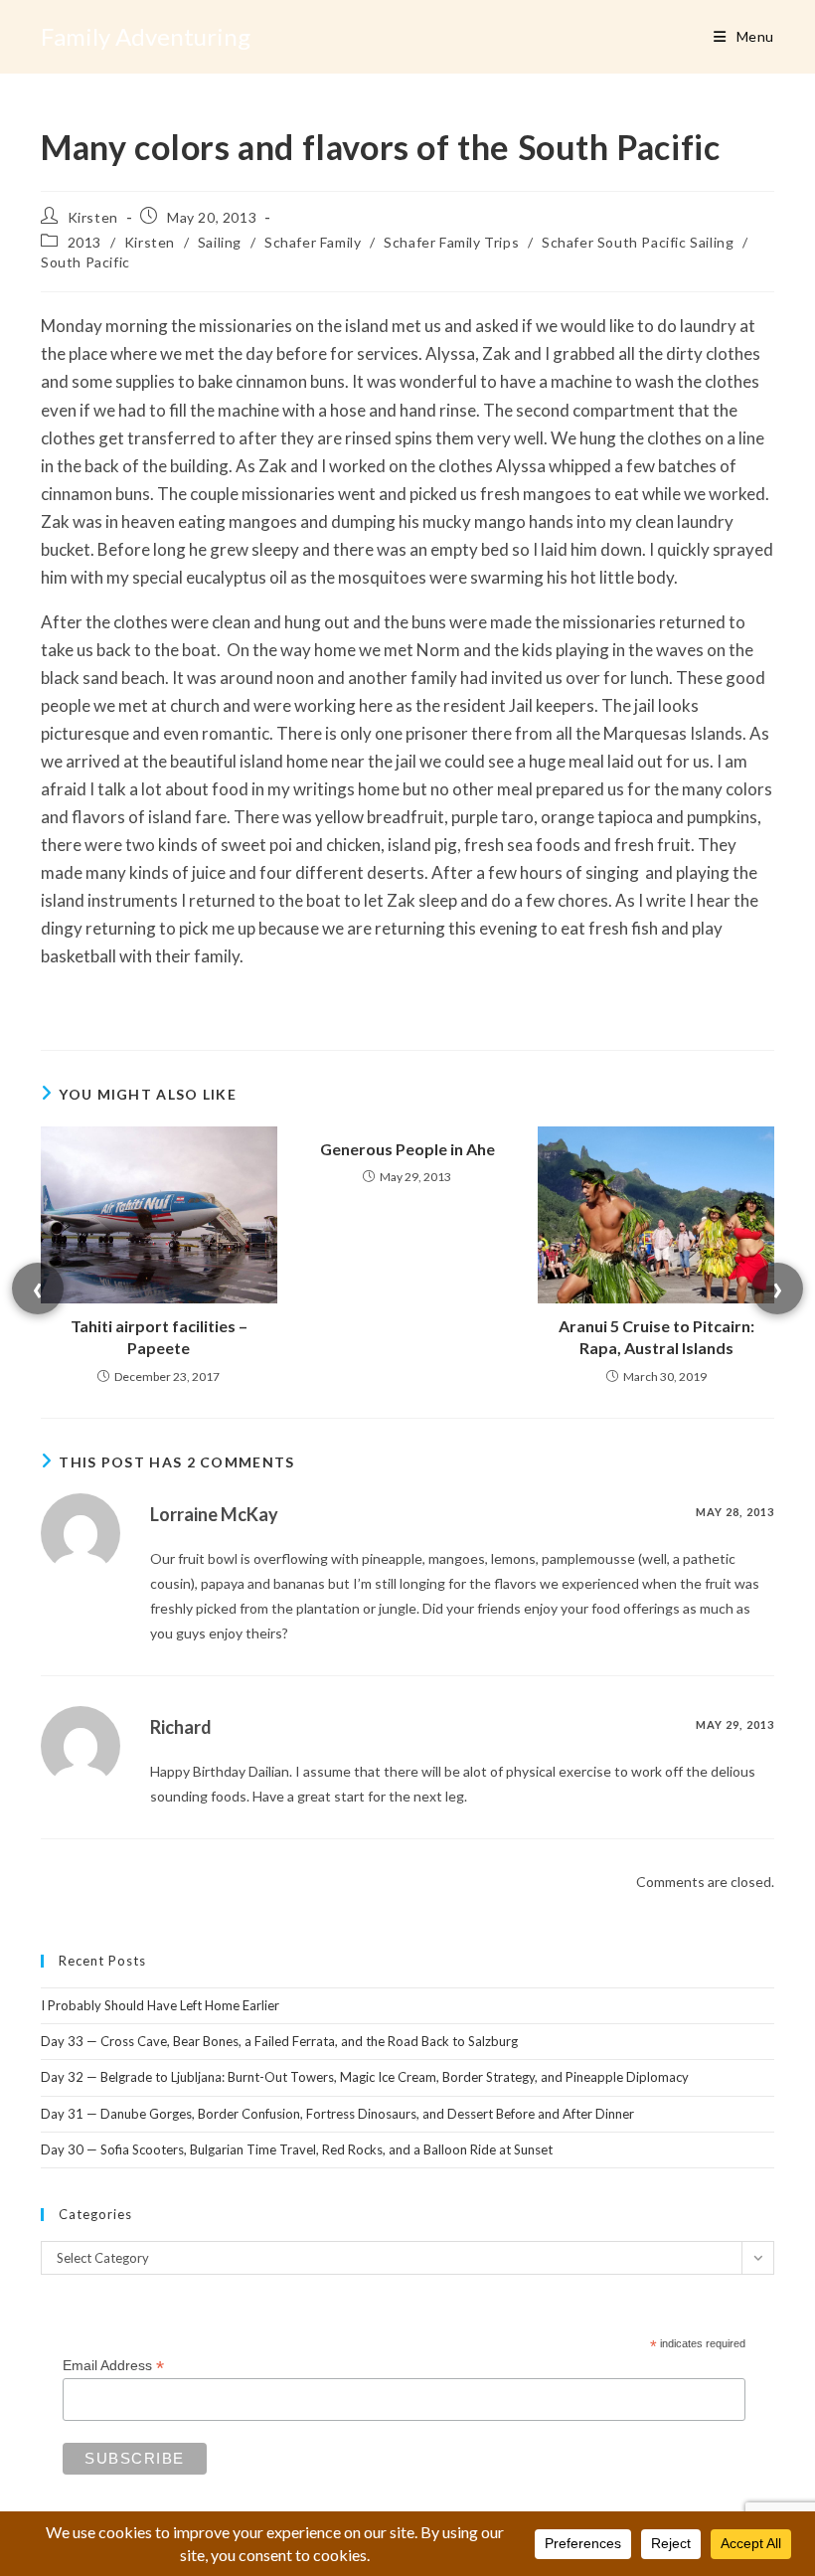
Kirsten (93, 217)
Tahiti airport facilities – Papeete (159, 1337)
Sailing (220, 242)
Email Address (113, 2366)
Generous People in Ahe (407, 1149)
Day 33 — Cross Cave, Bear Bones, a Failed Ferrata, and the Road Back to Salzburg (279, 2041)
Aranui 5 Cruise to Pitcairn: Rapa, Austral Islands (656, 1337)
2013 (84, 242)
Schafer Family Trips (451, 242)
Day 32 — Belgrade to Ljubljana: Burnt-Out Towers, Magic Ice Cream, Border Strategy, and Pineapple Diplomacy (365, 2077)
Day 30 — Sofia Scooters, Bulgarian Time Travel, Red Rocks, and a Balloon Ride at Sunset (297, 2149)
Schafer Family (313, 242)
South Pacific (85, 262)
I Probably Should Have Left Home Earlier (160, 2005)
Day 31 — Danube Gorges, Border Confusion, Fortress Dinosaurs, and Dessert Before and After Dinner (337, 2114)
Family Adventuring (146, 36)
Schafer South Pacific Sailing (638, 242)
